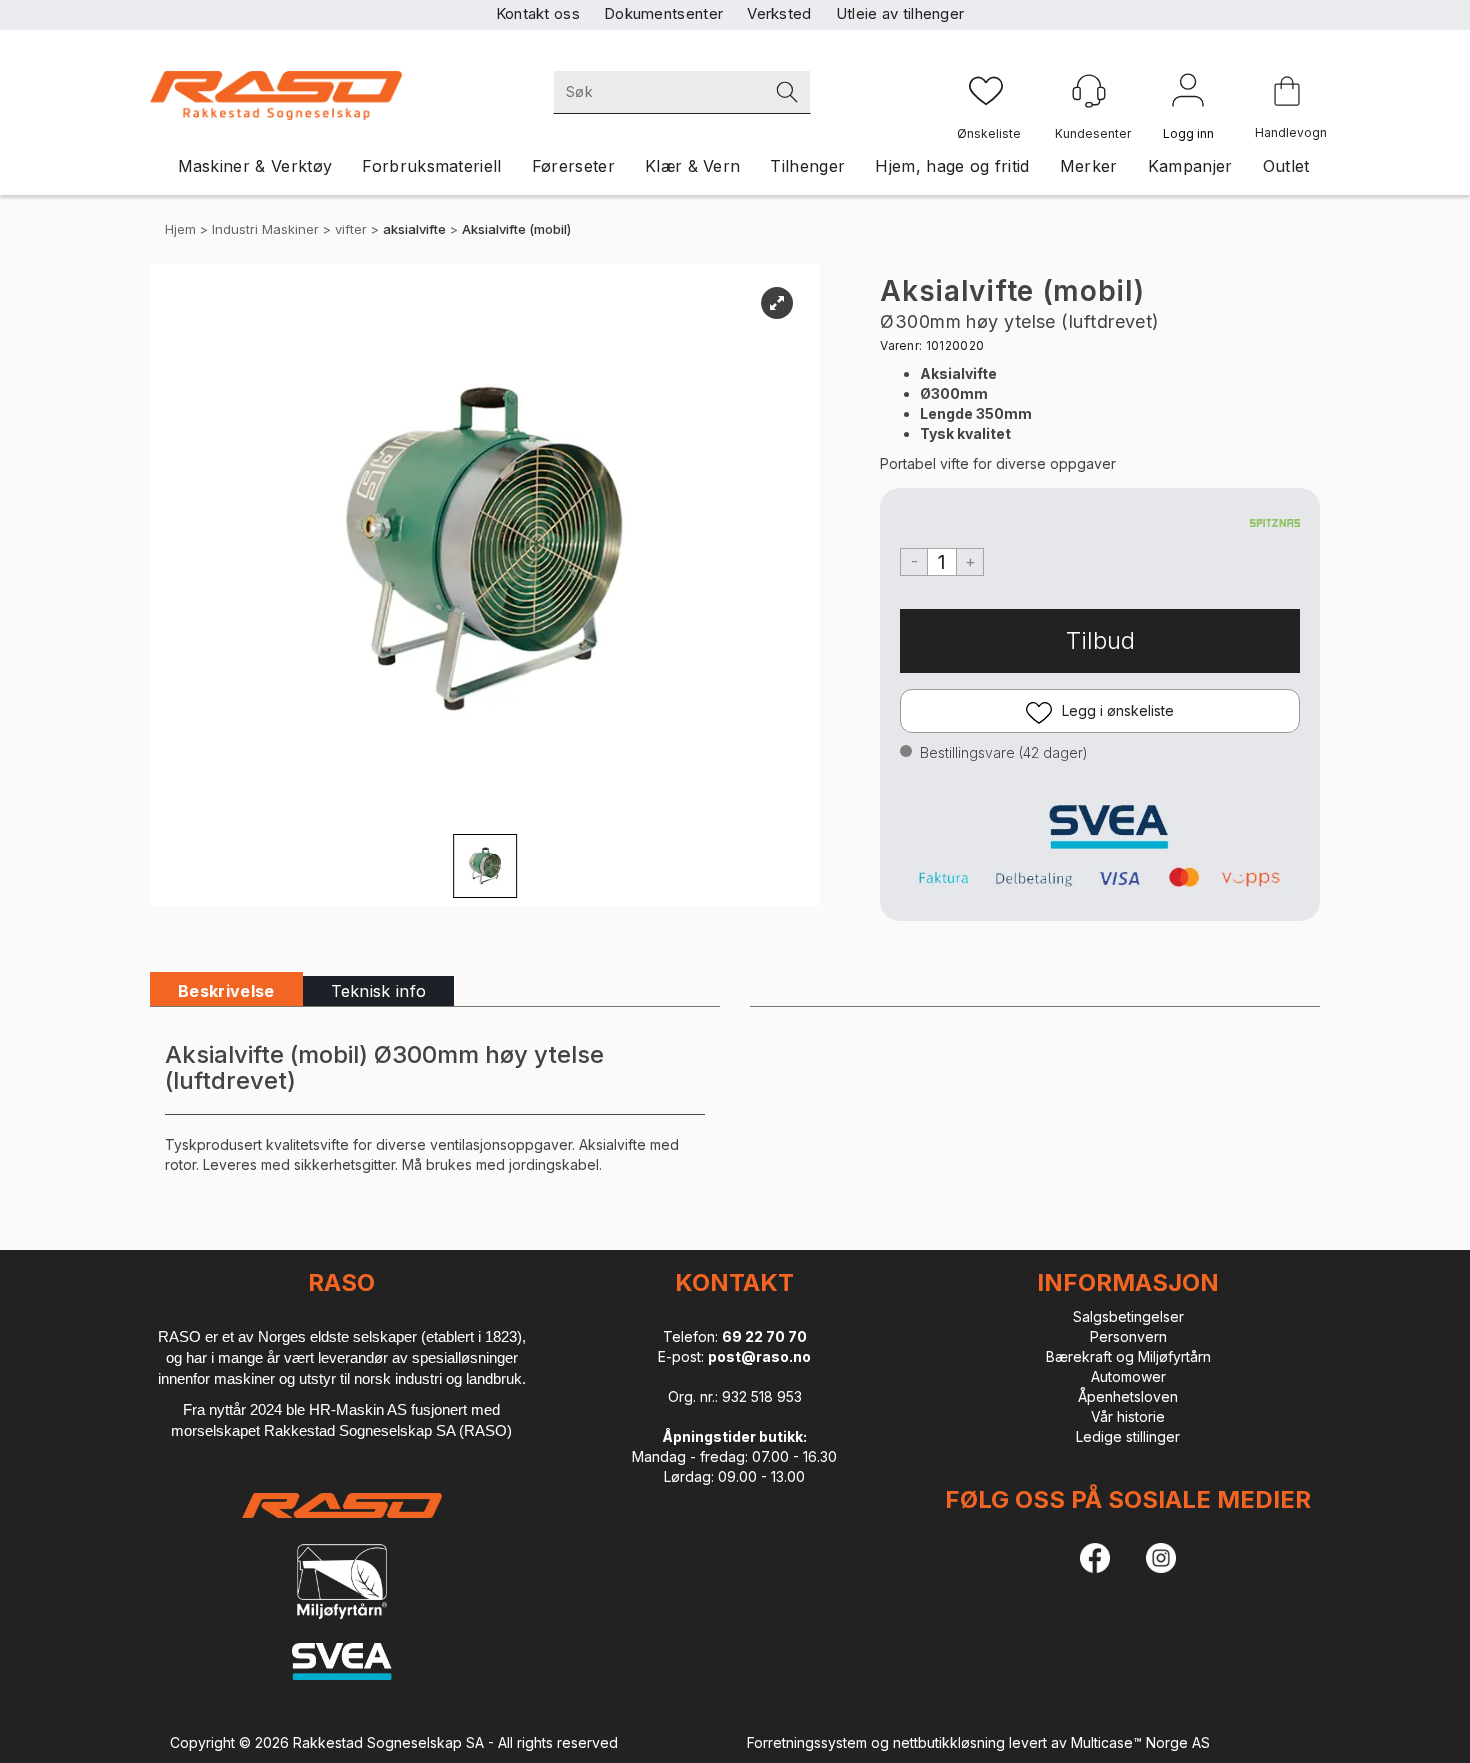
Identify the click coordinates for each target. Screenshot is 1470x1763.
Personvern (1128, 1336)
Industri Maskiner (265, 229)
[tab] (226, 991)
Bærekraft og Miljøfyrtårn (1128, 1356)
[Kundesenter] (1089, 91)
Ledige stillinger (1128, 1436)
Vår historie (1128, 1416)
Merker (1089, 166)
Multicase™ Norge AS (1140, 1742)
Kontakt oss (538, 13)
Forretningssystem (807, 1742)
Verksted (779, 13)
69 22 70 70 (764, 1336)
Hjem (180, 229)
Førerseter (573, 166)
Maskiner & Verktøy (255, 166)
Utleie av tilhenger (900, 13)
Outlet (1286, 166)
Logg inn (1188, 94)
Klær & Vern (693, 166)
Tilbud (1100, 640)
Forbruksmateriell (431, 166)
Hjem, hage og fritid (952, 166)
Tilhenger (807, 166)
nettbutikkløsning (949, 1742)
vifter (351, 229)
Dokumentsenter (663, 13)
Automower (1128, 1376)
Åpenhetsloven (1128, 1396)
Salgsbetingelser (1128, 1316)
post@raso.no (759, 1356)
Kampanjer (1190, 166)
